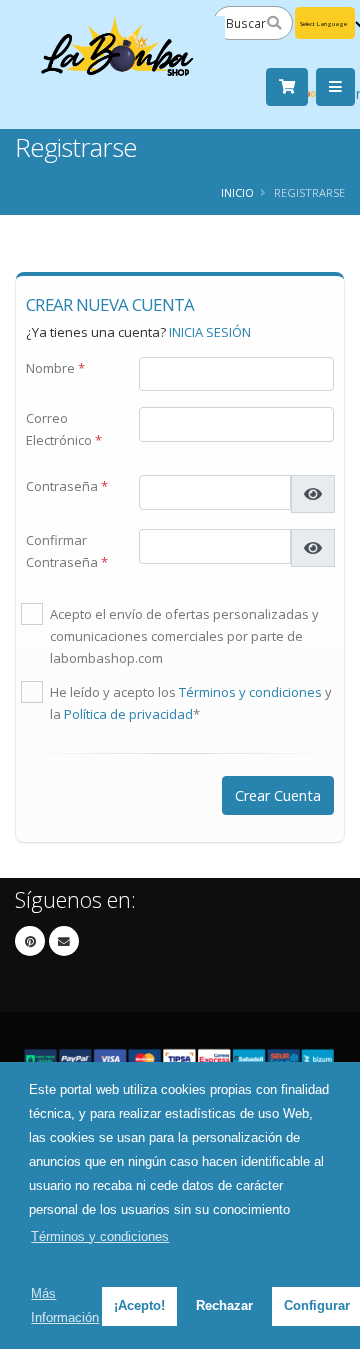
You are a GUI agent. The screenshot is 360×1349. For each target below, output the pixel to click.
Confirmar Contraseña (67, 551)
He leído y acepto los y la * (191, 703)
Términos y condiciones (250, 692)
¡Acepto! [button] (139, 1305)
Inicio (237, 192)
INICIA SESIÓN (210, 332)
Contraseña (67, 486)
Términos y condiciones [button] (100, 1236)
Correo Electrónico (64, 429)
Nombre (55, 368)
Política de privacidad (128, 714)
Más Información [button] (65, 1305)
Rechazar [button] (224, 1305)
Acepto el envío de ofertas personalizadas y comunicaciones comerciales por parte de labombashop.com (184, 636)
